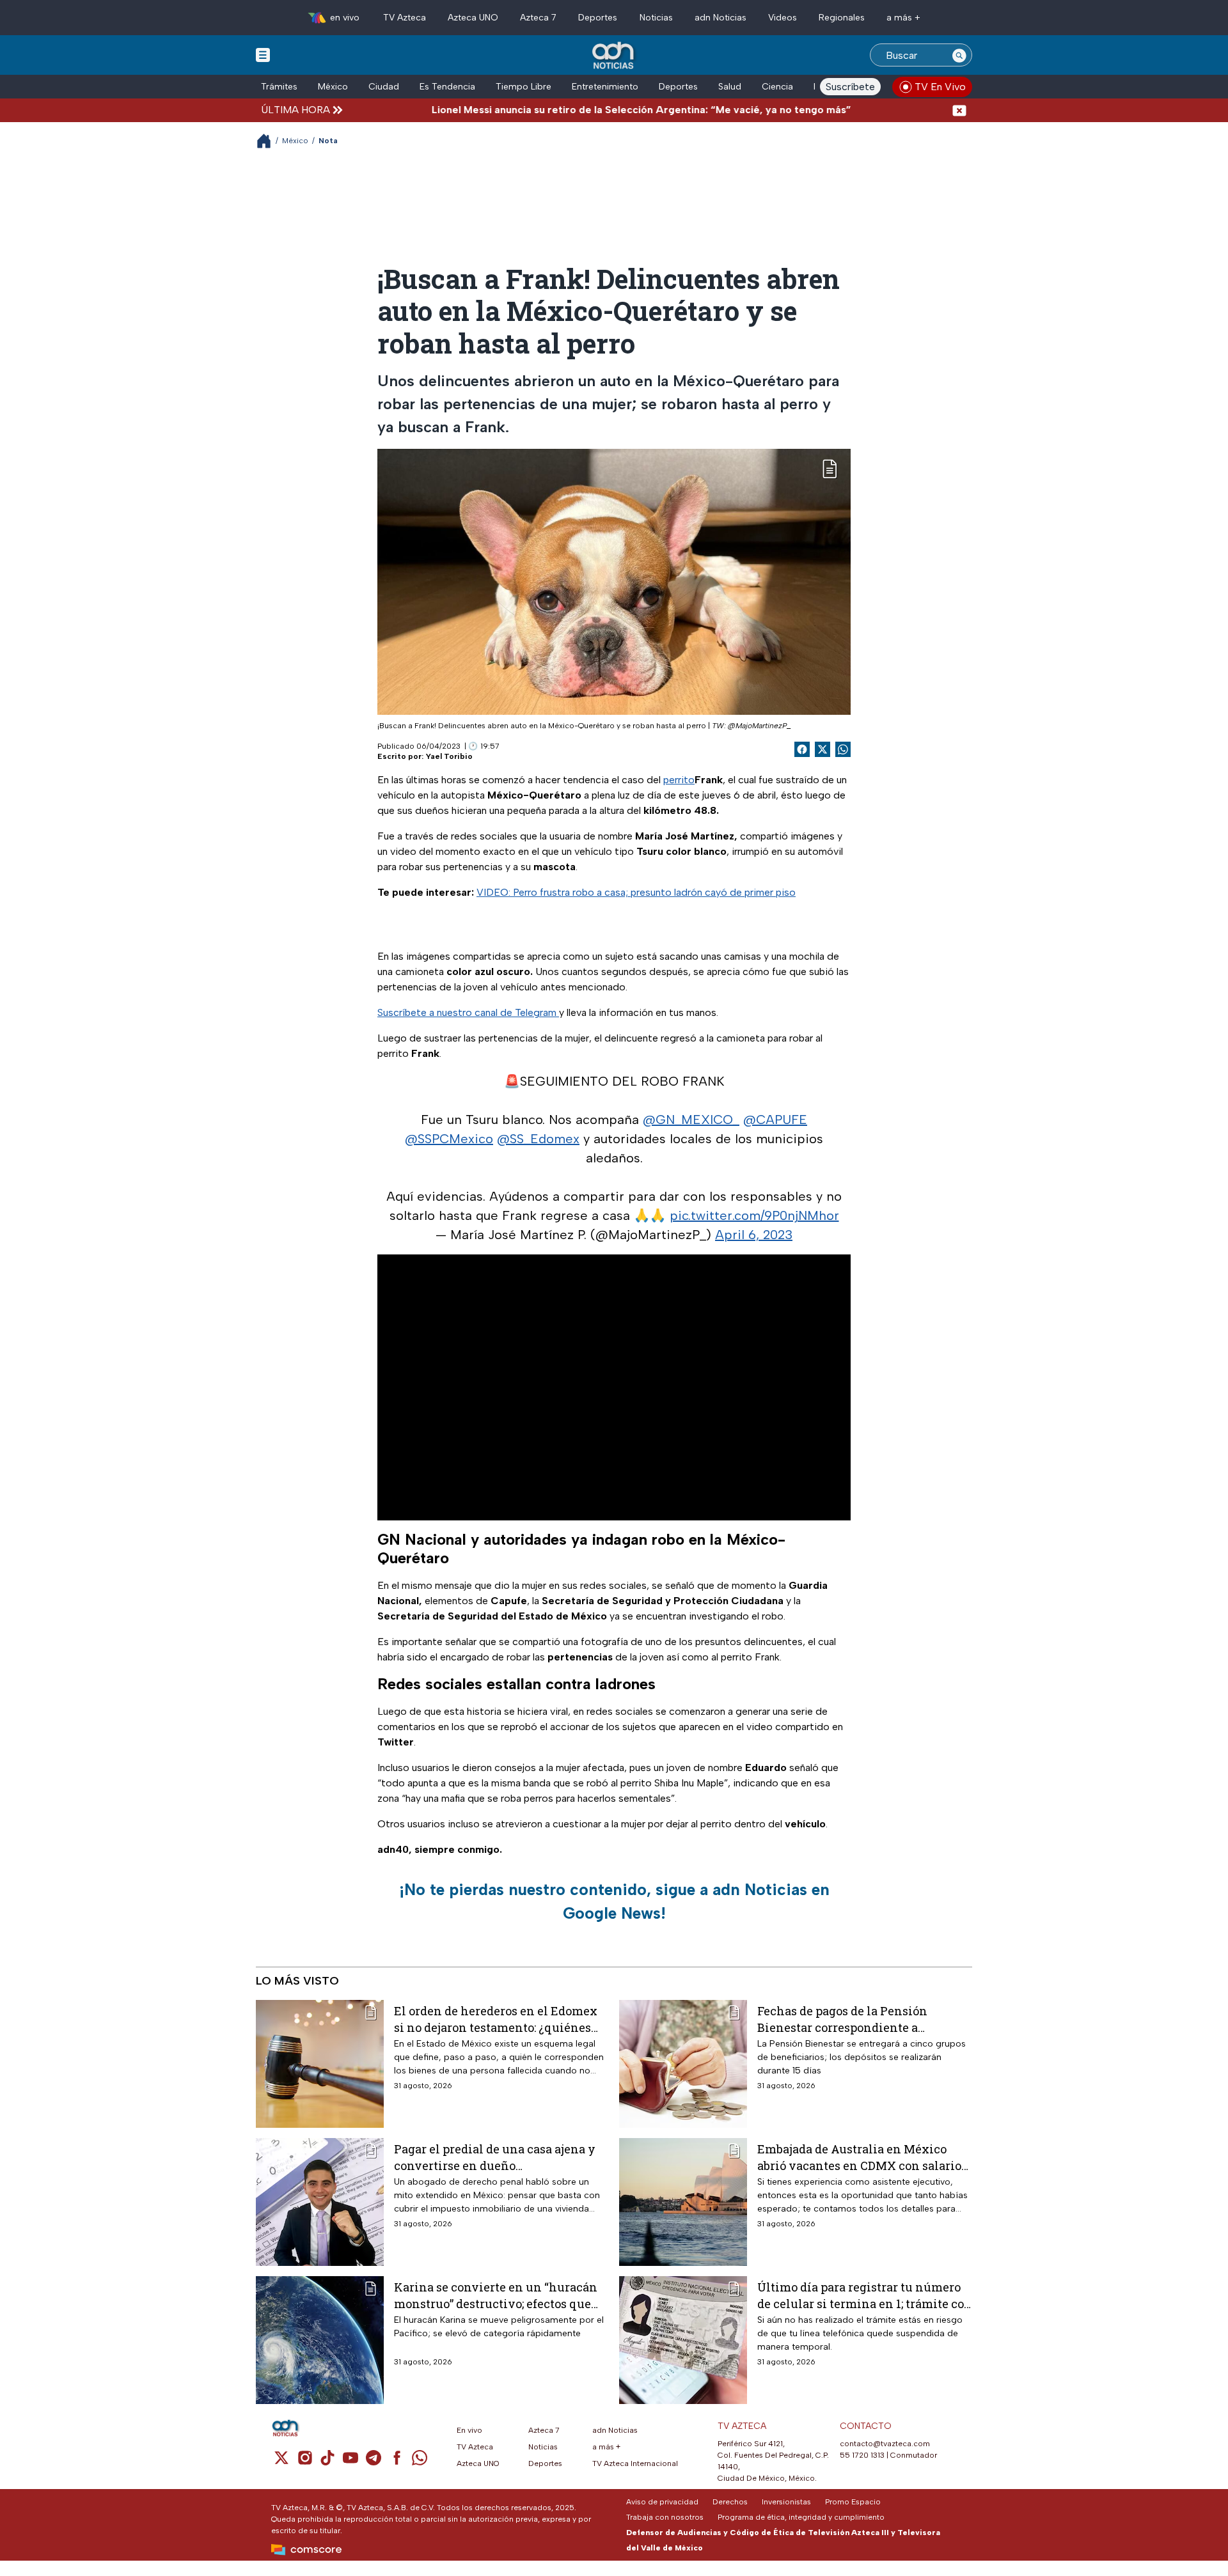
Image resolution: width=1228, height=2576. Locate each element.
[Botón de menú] (263, 54)
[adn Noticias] (614, 56)
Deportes (598, 18)
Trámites (279, 87)
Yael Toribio (449, 756)
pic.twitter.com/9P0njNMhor (754, 1215)
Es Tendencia (447, 87)
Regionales (842, 18)
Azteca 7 (538, 18)
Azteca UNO (473, 18)
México (333, 87)
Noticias (656, 18)
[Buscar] (959, 55)
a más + (903, 18)
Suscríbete (850, 87)
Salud (730, 87)
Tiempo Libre (523, 87)
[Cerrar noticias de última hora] (959, 110)
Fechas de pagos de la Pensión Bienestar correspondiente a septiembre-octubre (842, 2019)
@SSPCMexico (449, 1139)
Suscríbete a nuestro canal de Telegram (468, 1012)
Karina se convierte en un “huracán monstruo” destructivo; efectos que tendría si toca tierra (496, 2295)
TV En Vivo (940, 87)
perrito (679, 780)
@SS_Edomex (538, 1139)
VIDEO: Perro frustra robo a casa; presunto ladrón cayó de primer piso (636, 892)
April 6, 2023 (754, 1235)
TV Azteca (405, 18)
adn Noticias (720, 18)
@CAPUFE (775, 1120)
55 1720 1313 (862, 2455)
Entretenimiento (605, 87)
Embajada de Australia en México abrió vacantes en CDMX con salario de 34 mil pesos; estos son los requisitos (859, 2157)
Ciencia (777, 87)
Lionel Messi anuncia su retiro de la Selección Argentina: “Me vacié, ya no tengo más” (577, 110)
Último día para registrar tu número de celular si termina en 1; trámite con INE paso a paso (865, 2295)
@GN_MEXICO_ (691, 1120)
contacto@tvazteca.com (885, 2444)
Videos (783, 18)
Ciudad (384, 87)
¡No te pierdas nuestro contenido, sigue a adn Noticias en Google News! (614, 1901)
